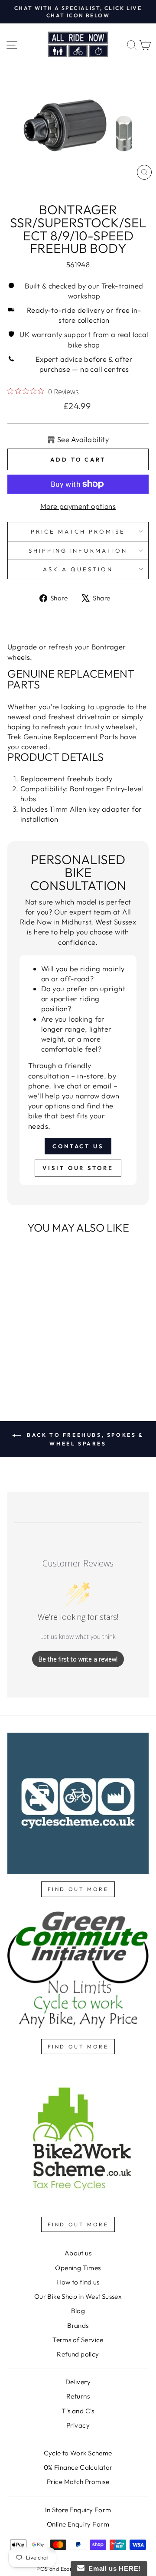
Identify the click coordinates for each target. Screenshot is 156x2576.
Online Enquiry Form (78, 2524)
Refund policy (78, 2354)
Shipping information (78, 551)
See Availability (83, 439)
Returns (78, 2396)
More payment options (78, 506)
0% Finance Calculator (78, 2467)
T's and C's (78, 2411)
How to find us (78, 2282)
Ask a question (78, 569)
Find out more (78, 1889)
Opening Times (78, 2268)
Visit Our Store (78, 1168)
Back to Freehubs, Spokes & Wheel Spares (84, 1439)
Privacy (78, 2425)
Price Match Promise (78, 531)
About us (78, 2253)
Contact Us (78, 1146)
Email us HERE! (113, 2568)
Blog (78, 2311)
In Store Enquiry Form (78, 2510)
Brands (78, 2325)
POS (42, 2569)
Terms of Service (78, 2340)
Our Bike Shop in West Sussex (78, 2296)
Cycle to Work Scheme (78, 2453)
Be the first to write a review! (78, 1659)
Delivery (78, 2382)
